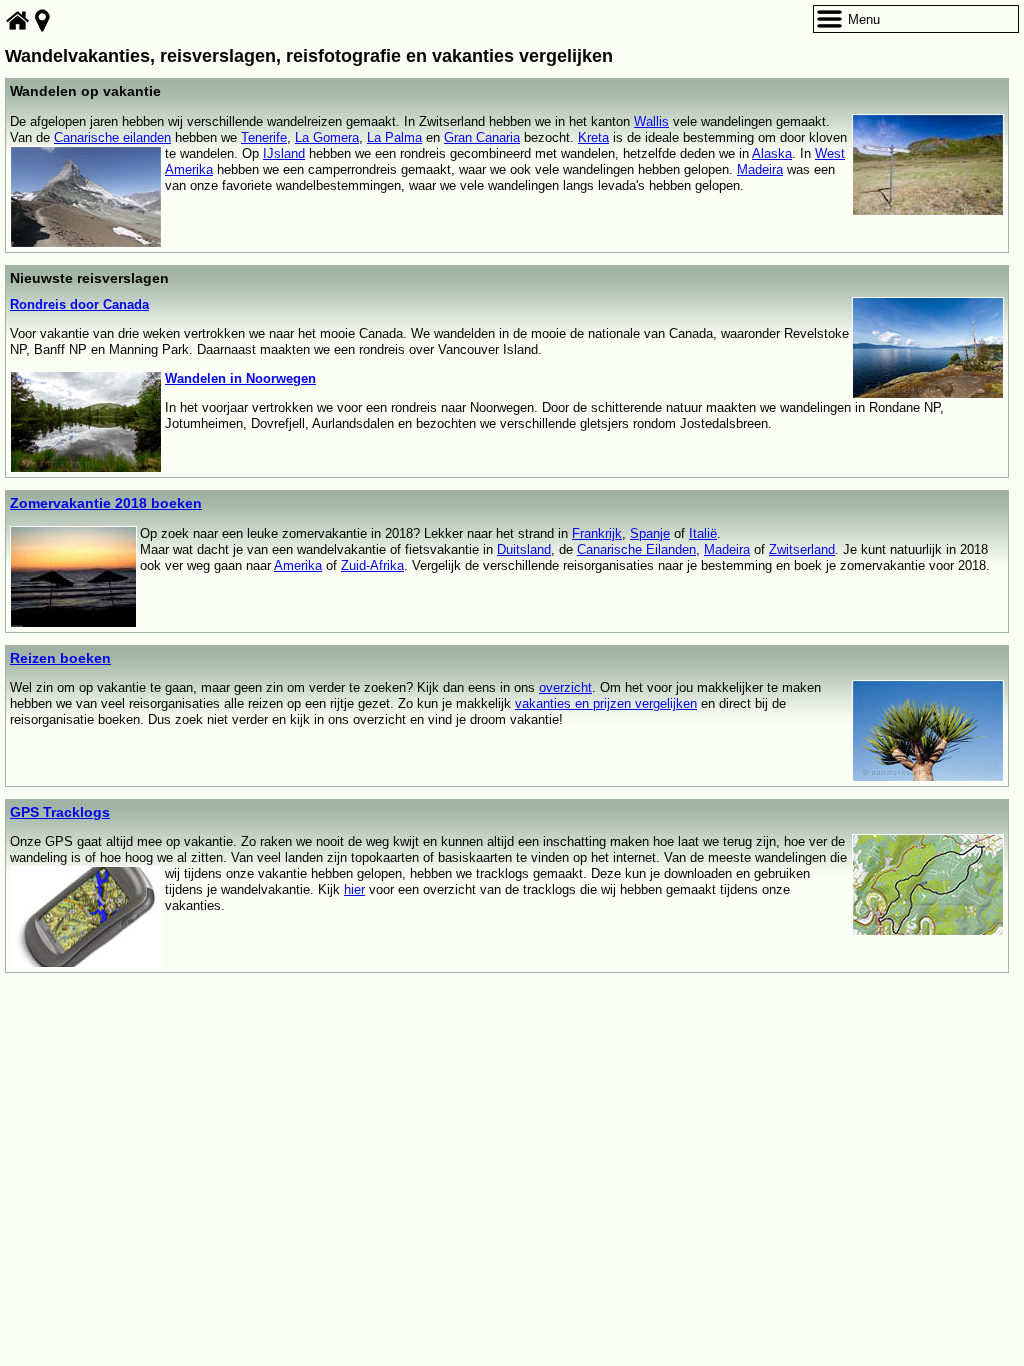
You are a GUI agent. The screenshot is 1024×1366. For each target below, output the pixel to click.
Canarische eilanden (112, 137)
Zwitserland (802, 549)
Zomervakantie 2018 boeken (106, 503)
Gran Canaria (482, 137)
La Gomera (327, 137)
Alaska (772, 153)
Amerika (298, 565)
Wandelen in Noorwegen (240, 378)
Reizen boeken (60, 658)
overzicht (565, 687)
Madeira (760, 169)
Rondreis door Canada (79, 304)
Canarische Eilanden (636, 549)
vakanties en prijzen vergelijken (606, 703)
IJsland (284, 153)
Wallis (651, 121)
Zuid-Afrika (372, 565)
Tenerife (264, 137)
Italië (703, 533)
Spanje (650, 533)
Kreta (593, 137)
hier (354, 889)
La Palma (394, 137)
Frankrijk (597, 533)
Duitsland (524, 549)
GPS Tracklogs (60, 812)
